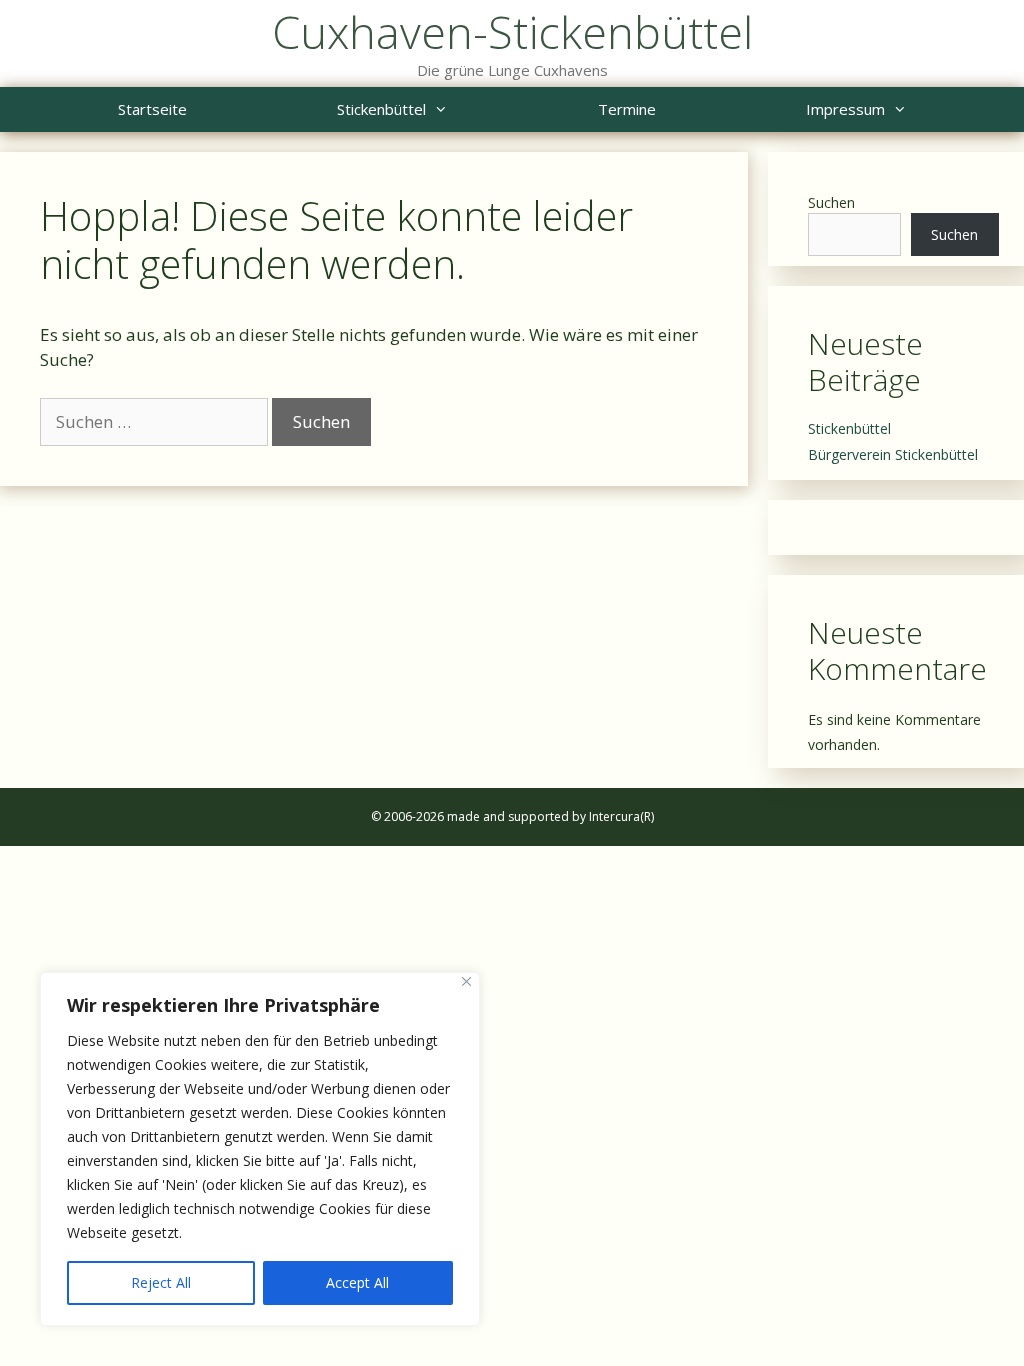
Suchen (831, 202)
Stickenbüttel (381, 109)
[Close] (466, 981)
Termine (627, 109)
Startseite (152, 109)
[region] (260, 1149)
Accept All (357, 1282)
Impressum (845, 109)
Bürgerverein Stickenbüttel (893, 454)
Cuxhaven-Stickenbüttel (512, 31)
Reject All (161, 1282)
